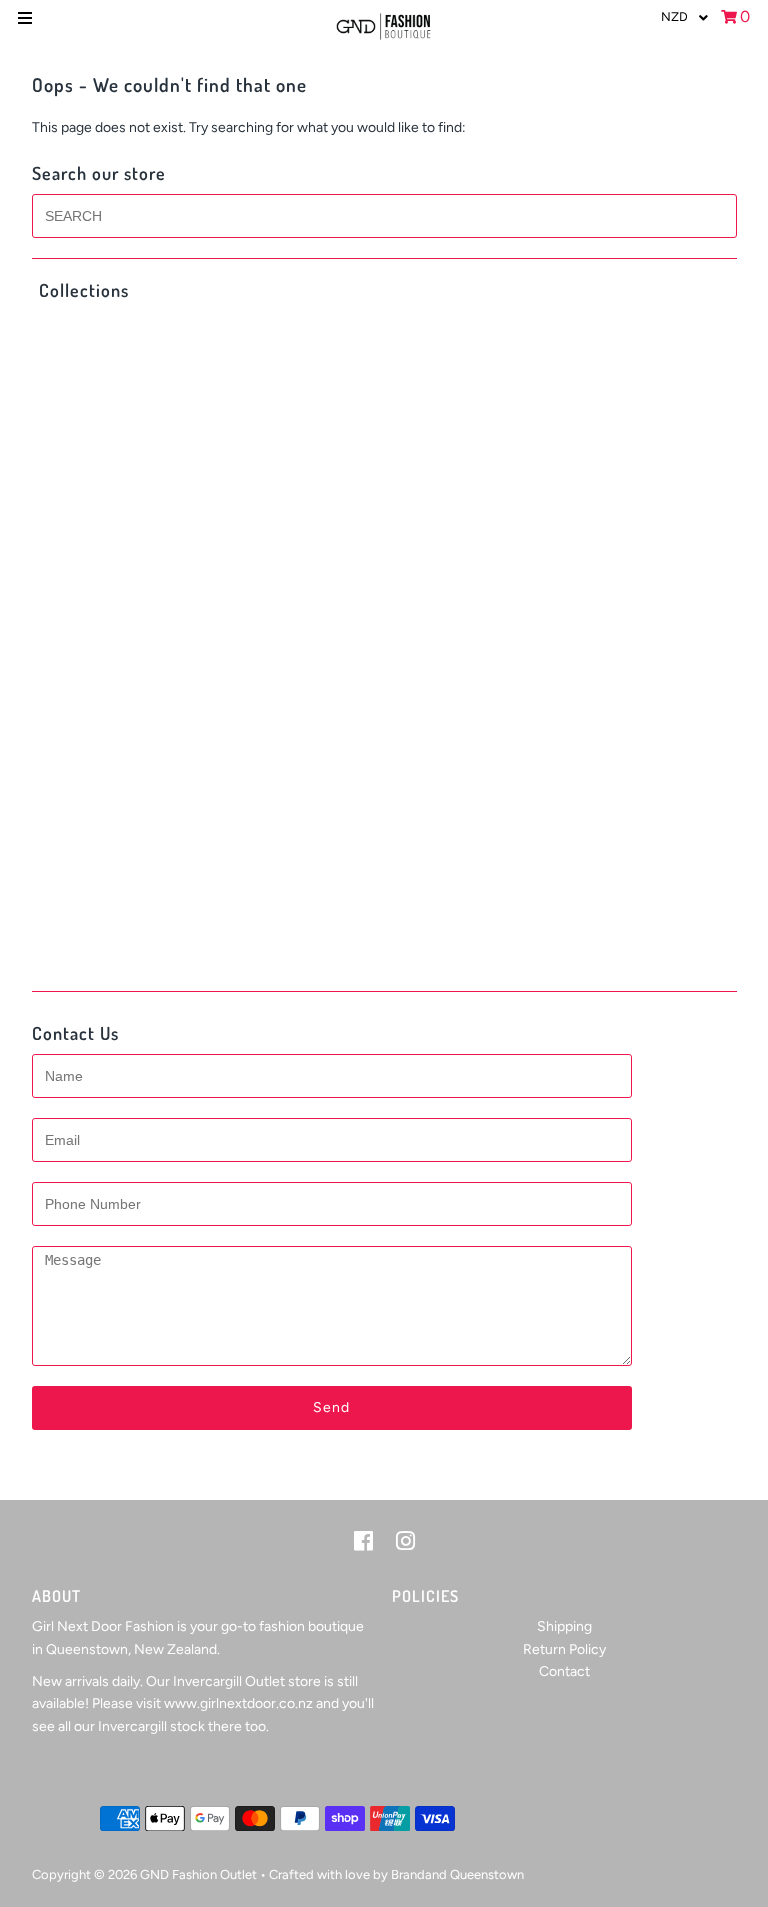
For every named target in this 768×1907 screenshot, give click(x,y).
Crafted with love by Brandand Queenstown (396, 1874)
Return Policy (564, 1649)
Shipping (564, 1626)
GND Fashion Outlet (198, 1874)
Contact (564, 1671)
